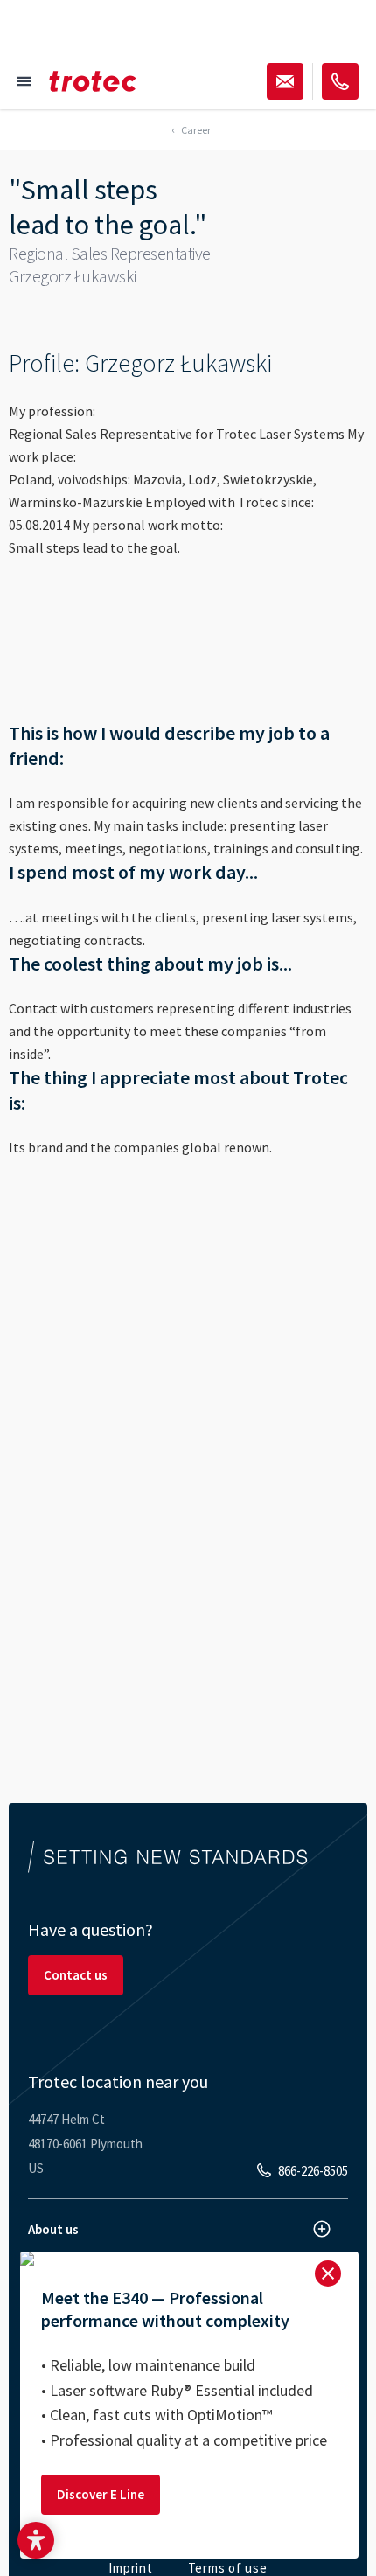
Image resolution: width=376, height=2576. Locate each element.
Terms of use (228, 2568)
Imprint (130, 2568)
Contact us (76, 1975)
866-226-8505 (313, 2171)
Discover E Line (101, 2494)
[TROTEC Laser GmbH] (93, 81)
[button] (36, 2540)
